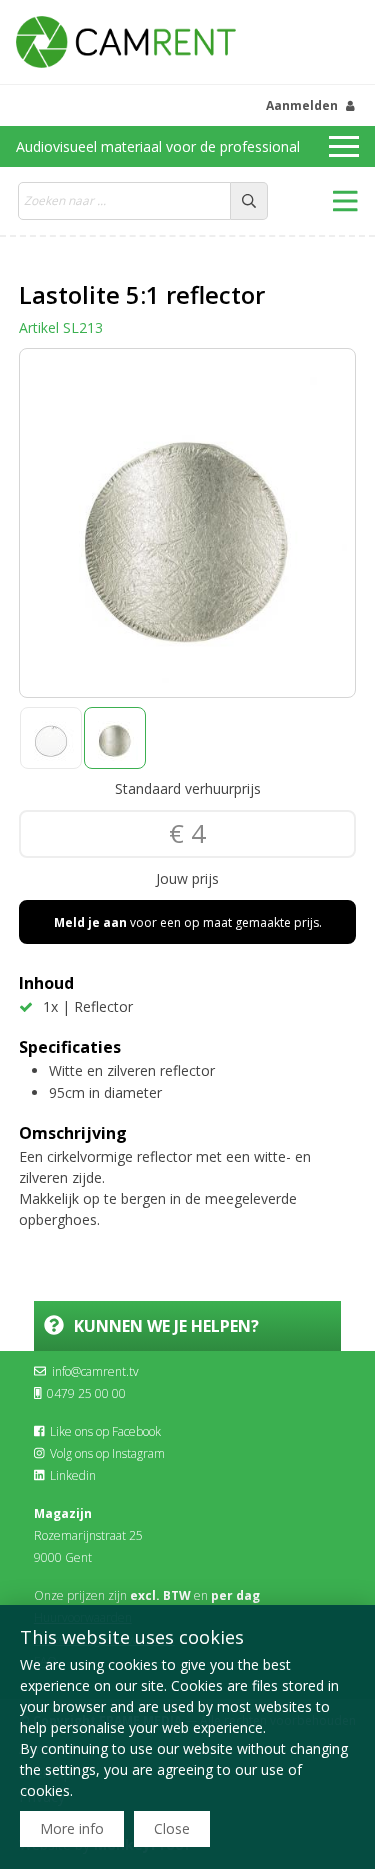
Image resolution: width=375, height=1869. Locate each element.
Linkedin (73, 1475)
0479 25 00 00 (86, 1393)
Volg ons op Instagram (107, 1453)
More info (72, 1828)
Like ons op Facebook (105, 1431)
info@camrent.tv (95, 1371)
